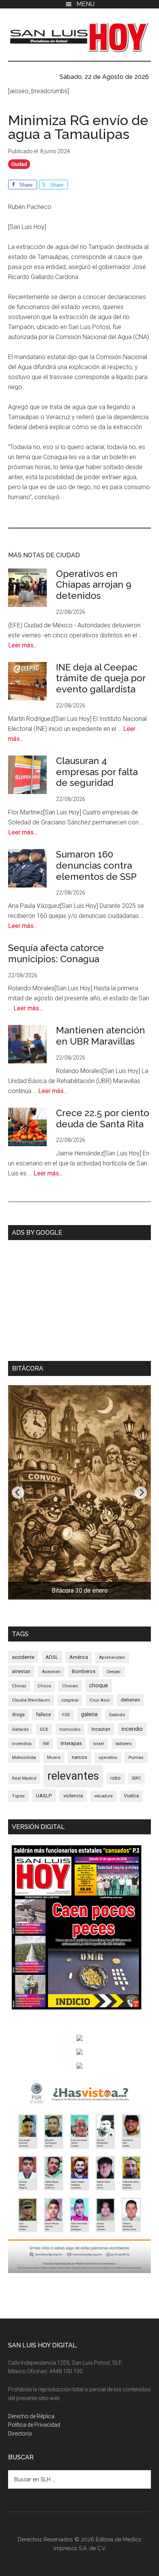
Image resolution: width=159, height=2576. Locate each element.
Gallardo (20, 1729)
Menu (85, 4)
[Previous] (18, 1493)
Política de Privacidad (34, 2425)
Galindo (117, 1715)
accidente (23, 1657)
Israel (99, 1744)
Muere (54, 1758)
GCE (44, 1729)
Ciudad (19, 164)
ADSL (52, 1657)
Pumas (136, 1757)
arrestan (21, 1671)
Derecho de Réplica (31, 2416)
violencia (73, 1796)
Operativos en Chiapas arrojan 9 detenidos (94, 585)
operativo (108, 1758)
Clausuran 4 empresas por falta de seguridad (97, 772)
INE (46, 1744)
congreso (70, 1700)
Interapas (71, 1743)
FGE (66, 1715)
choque (99, 1685)
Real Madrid (24, 1778)
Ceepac (114, 1672)
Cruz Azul (100, 1700)
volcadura (103, 1796)
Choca (44, 1686)
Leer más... (23, 645)
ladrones (123, 1744)
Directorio (20, 2434)
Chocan (70, 1686)
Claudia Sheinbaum (31, 1700)
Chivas (19, 1686)
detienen (130, 1700)
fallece (43, 1714)
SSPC (136, 1778)
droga (18, 1715)
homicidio (70, 1729)
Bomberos (84, 1671)
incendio (132, 1729)
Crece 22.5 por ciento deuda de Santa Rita (103, 1118)
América (79, 1657)
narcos (79, 1757)
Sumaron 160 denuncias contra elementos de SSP (96, 865)
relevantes (73, 1776)
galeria (89, 1714)
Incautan (101, 1729)
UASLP (44, 1795)
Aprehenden (112, 1657)
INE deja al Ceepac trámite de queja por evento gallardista (101, 678)
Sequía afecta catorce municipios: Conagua (56, 953)
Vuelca (131, 1796)
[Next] (141, 1493)
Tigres (18, 1796)
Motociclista (24, 1757)
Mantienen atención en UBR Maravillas (101, 1036)
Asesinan (51, 1672)
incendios (22, 1744)
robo (116, 1778)
